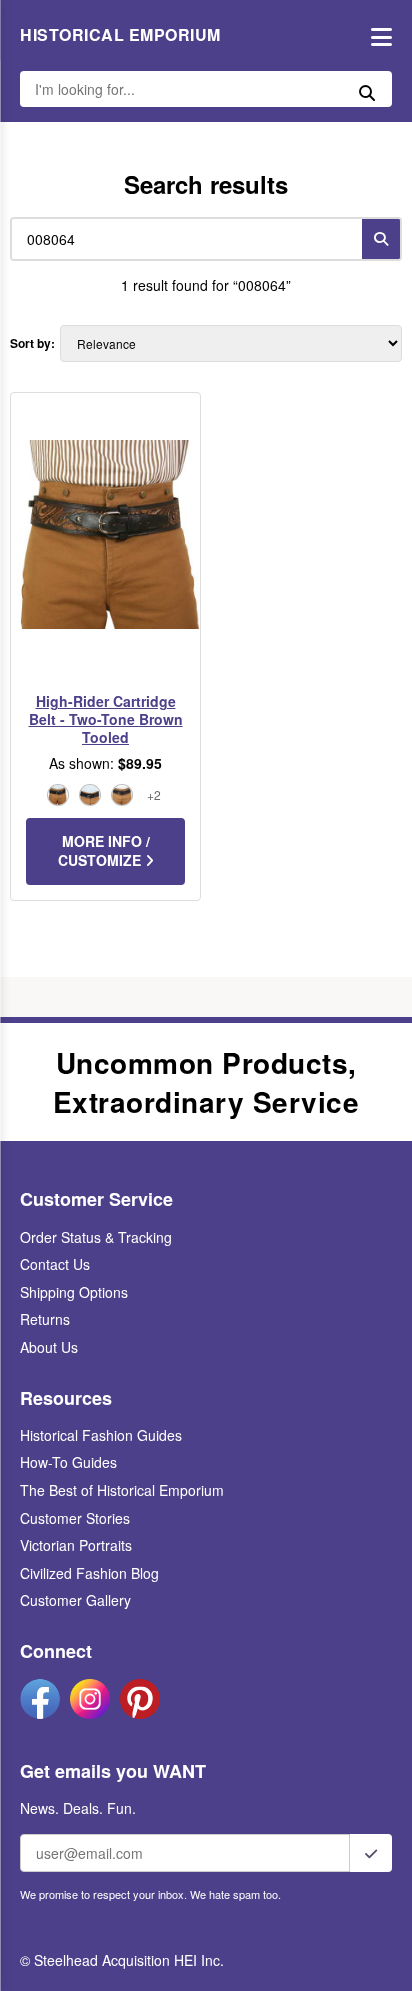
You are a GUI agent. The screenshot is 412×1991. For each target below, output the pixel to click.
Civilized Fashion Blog (89, 1573)
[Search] (381, 239)
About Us (49, 1347)
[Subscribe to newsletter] (371, 1853)
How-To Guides (68, 1462)
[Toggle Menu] (376, 35)
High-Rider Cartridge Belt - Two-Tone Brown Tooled (106, 719)
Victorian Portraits (76, 1545)
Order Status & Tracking (96, 1237)
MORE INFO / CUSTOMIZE (104, 851)
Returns (45, 1319)
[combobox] (182, 239)
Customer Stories (75, 1518)
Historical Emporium (120, 35)
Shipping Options (74, 1292)
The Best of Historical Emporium (122, 1490)
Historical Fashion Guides (101, 1435)
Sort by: (32, 343)
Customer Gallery (75, 1600)
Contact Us (55, 1264)
